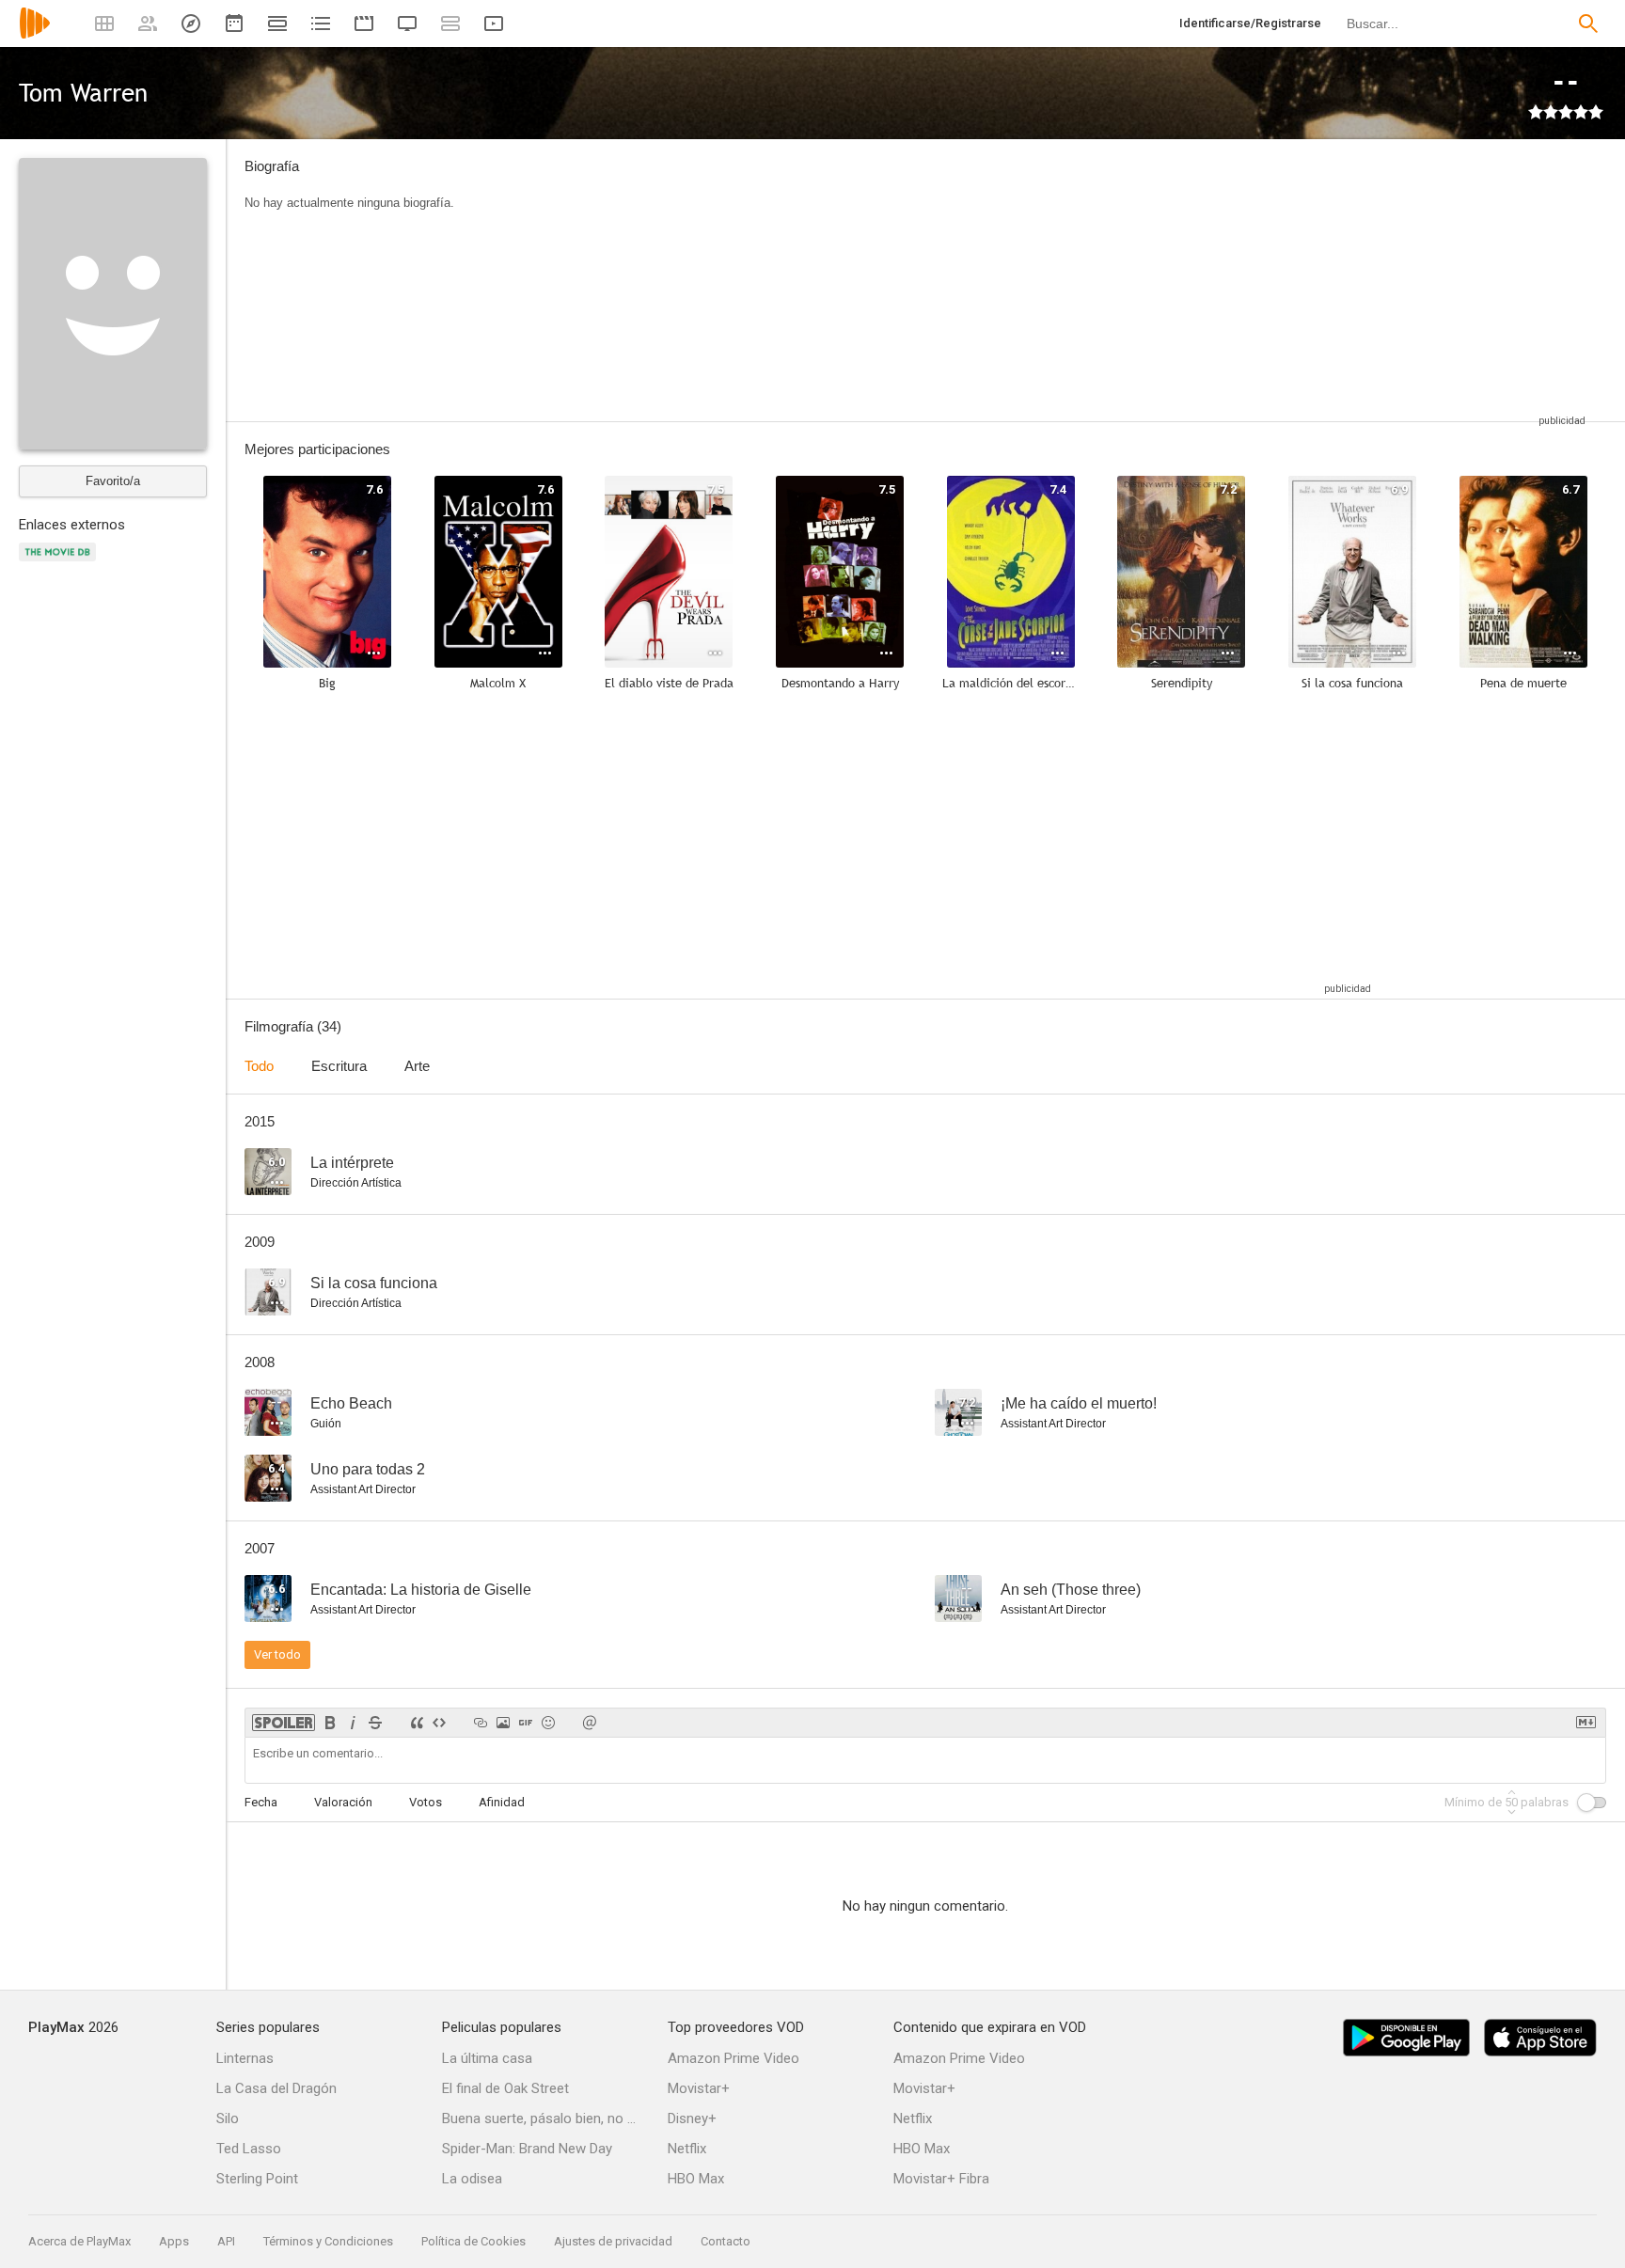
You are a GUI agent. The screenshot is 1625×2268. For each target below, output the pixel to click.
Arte (417, 1066)
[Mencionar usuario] (590, 1723)
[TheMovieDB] (60, 563)
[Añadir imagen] (503, 1723)
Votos (426, 1802)
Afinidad (502, 1802)
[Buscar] (1588, 24)
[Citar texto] (417, 1723)
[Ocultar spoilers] (284, 1723)
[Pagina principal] (35, 35)
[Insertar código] (439, 1723)
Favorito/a (113, 481)
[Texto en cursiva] (353, 1723)
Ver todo (277, 1654)
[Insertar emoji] (548, 1723)
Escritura (339, 1066)
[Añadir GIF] (526, 1723)
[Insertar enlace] (481, 1723)
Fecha (261, 1802)
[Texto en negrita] (330, 1723)
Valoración (343, 1802)
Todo (259, 1066)
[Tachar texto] (375, 1723)
